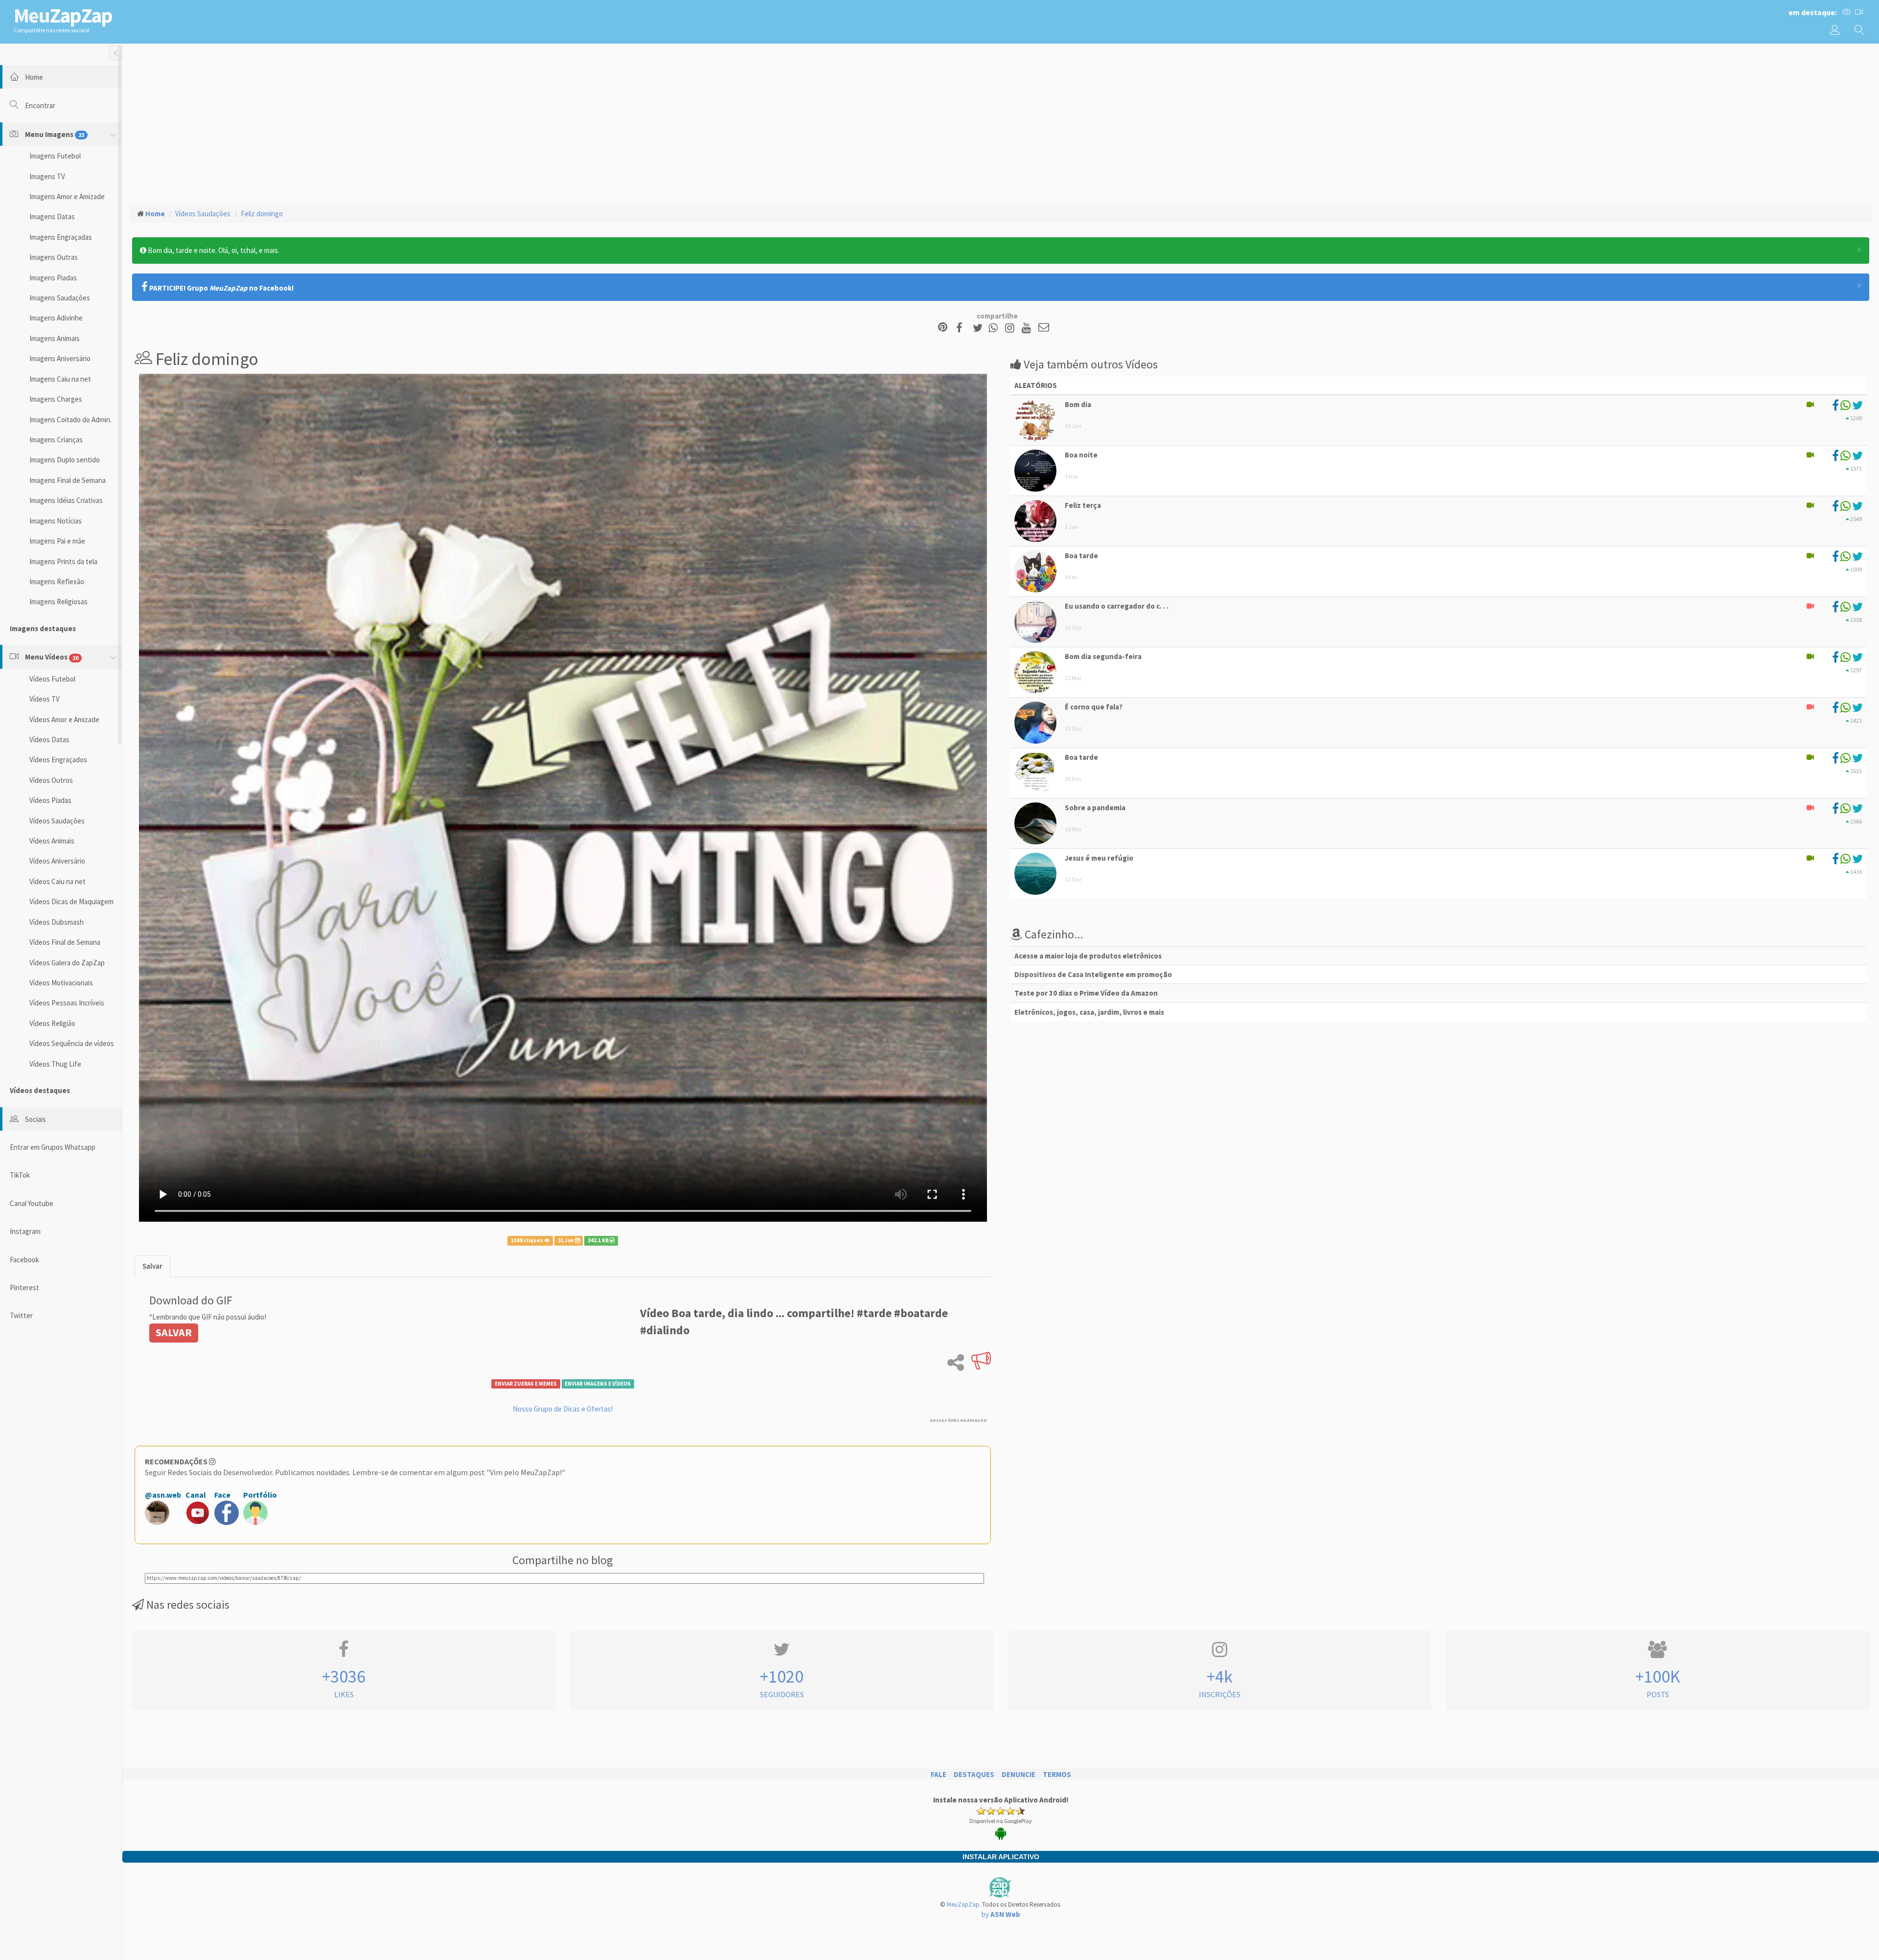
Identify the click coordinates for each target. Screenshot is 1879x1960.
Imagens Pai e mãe (57, 541)
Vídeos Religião (52, 1023)
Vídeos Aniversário (57, 861)
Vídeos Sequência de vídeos (72, 1043)
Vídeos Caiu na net (57, 881)
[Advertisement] (1001, 123)
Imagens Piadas (53, 278)
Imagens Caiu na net (60, 379)
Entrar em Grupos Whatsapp (53, 1147)
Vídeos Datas (49, 740)
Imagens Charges (56, 399)
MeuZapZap (963, 1904)
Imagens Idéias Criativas (66, 500)
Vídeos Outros (51, 780)
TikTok (20, 1175)
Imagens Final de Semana (68, 480)
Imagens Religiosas (58, 602)
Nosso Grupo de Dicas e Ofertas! (563, 1409)
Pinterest (24, 1288)
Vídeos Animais (52, 841)
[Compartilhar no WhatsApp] (995, 328)
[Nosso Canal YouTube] (1028, 328)
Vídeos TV (45, 699)
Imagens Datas (52, 217)
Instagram (25, 1231)
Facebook (24, 1260)
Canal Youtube (32, 1203)
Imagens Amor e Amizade (67, 196)
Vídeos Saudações (57, 821)
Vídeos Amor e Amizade (64, 719)
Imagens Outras (54, 257)
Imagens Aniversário (60, 358)
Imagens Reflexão (57, 581)
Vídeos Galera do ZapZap (67, 963)
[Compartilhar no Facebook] (962, 328)
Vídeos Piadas (50, 800)
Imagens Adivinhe (56, 318)
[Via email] (1044, 328)
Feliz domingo (262, 214)
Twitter (21, 1315)
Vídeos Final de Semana (65, 942)
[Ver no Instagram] (1011, 328)
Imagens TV (47, 176)
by (1001, 1914)
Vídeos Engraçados (58, 760)
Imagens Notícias (56, 521)
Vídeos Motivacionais (61, 983)
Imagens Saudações (60, 298)
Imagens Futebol (55, 156)
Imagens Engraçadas (61, 237)
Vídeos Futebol (52, 679)
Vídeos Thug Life (55, 1064)
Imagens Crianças (56, 440)
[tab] (152, 1266)
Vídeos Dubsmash (57, 922)
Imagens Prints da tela (63, 561)
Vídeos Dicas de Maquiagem (71, 901)
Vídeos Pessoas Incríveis (67, 1003)
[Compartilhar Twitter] (980, 328)
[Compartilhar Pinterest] (943, 328)
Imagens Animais (55, 338)
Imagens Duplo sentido (65, 460)
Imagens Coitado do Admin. (70, 420)
